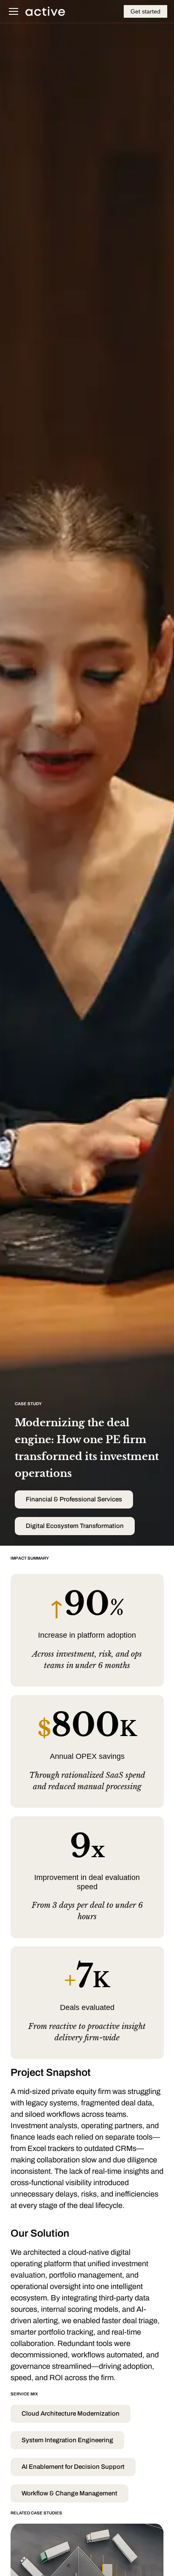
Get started (145, 11)
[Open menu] (14, 11)
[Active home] (45, 11)
